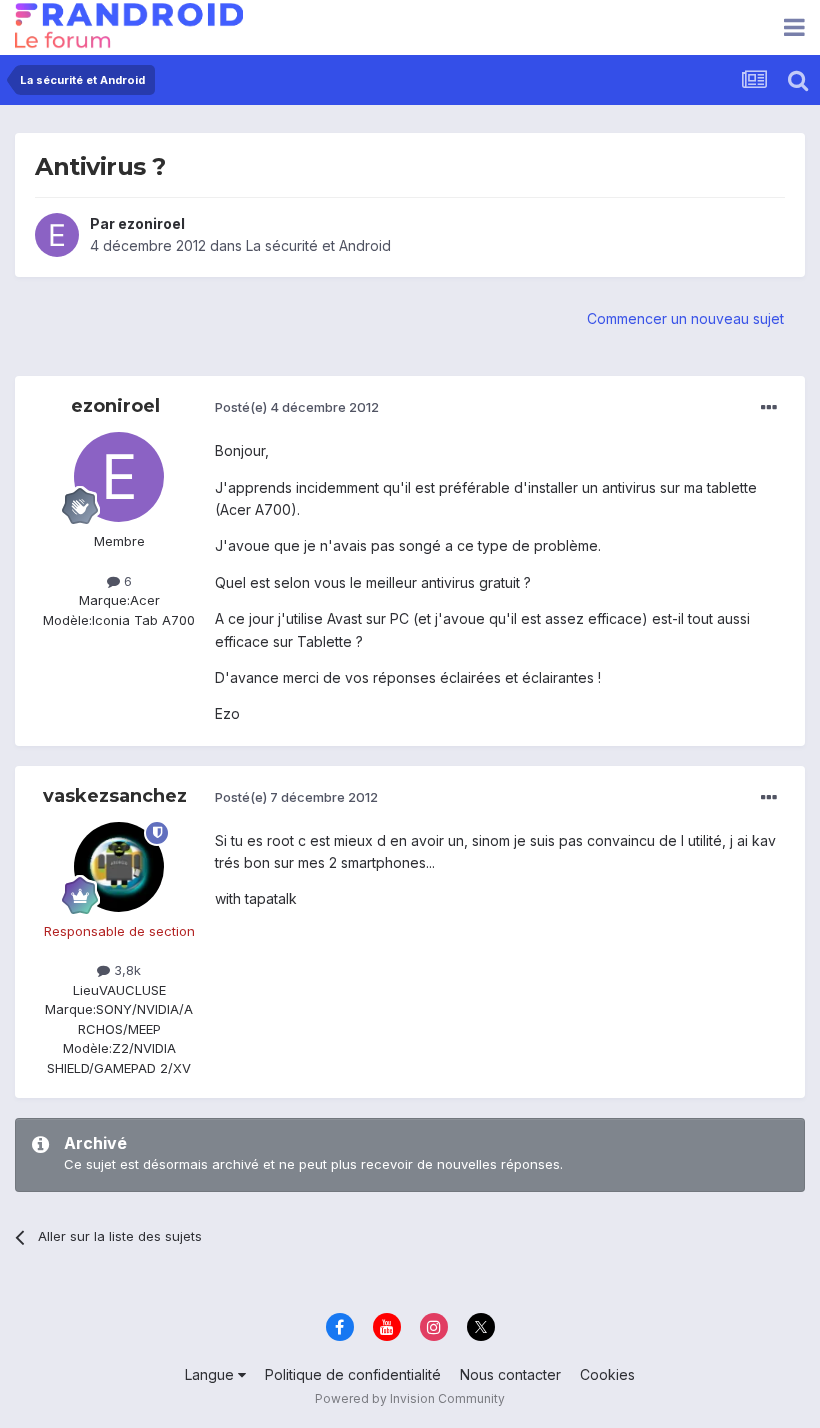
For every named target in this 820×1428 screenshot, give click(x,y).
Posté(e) (297, 407)
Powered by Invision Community (410, 1398)
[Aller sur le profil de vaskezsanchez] (119, 867)
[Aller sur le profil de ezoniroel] (57, 235)
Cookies (607, 1374)
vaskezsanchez (115, 796)
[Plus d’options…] (769, 408)
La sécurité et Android (318, 245)
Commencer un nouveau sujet (685, 318)
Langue (211, 1374)
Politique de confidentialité (353, 1374)
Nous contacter (510, 1374)
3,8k (125, 970)
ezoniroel (151, 223)
